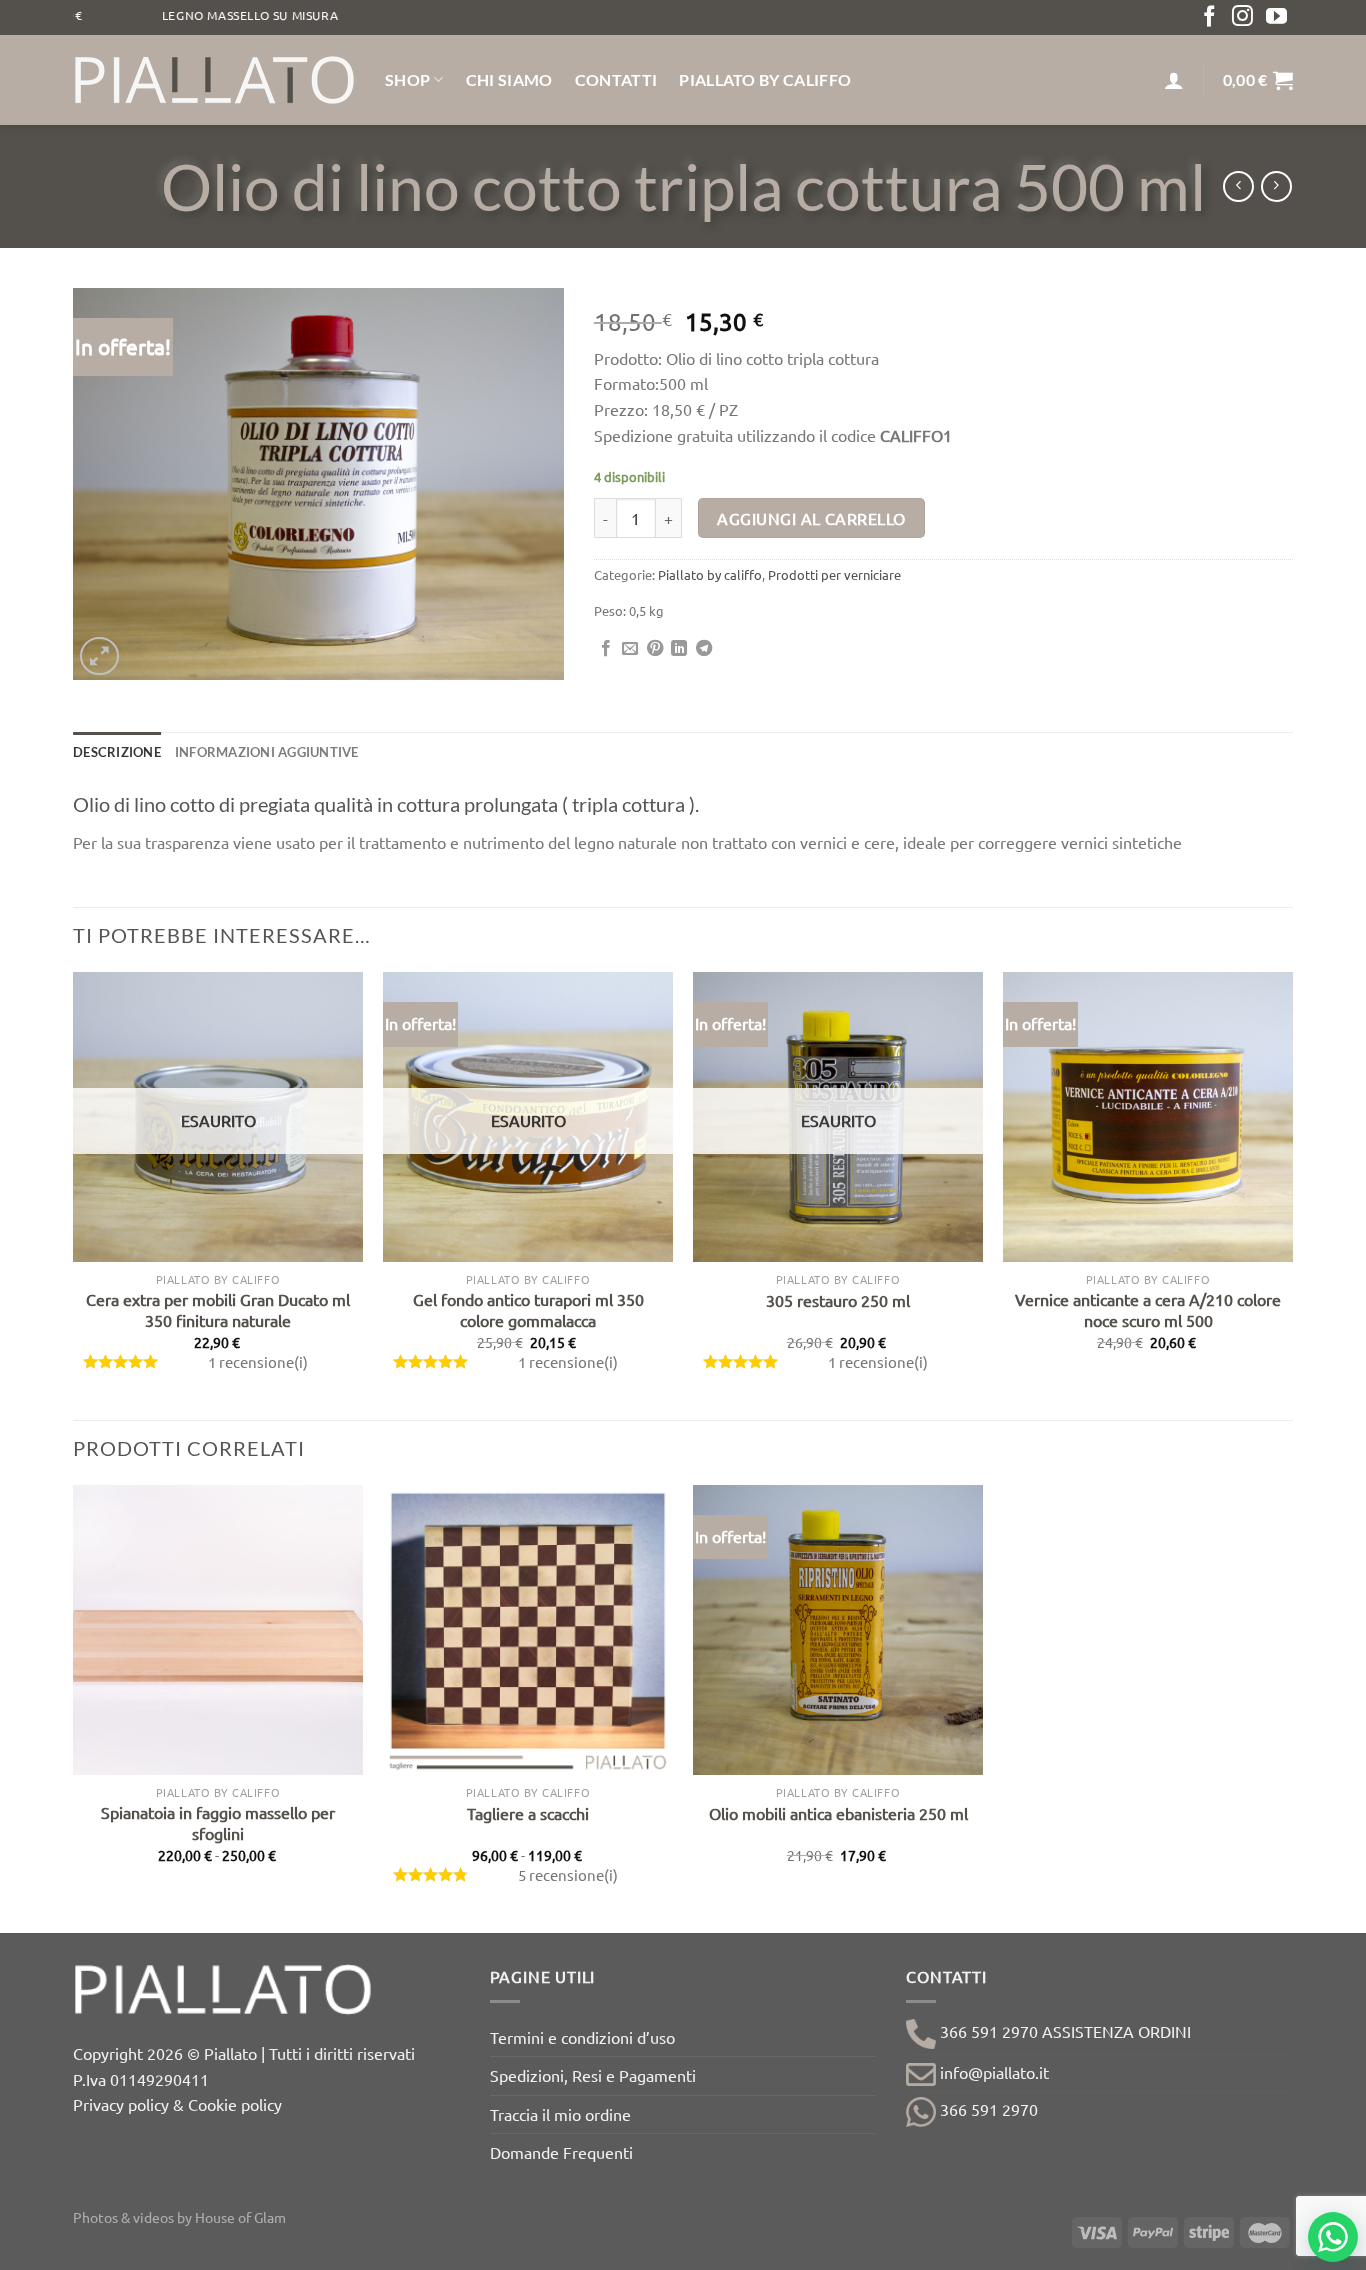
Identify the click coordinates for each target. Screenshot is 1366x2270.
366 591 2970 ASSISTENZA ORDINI (1063, 2031)
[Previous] (74, 1194)
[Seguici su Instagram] (1242, 17)
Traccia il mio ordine (560, 2114)
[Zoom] (99, 656)
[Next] (1292, 1194)
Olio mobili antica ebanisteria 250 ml (838, 1813)
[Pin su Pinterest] (655, 649)
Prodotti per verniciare (834, 574)
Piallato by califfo (710, 574)
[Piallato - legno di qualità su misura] (214, 80)
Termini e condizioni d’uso (582, 2037)
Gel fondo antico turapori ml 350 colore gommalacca (528, 1309)
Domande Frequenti (561, 2152)
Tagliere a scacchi (528, 1813)
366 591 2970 (987, 2109)
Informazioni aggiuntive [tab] (267, 752)
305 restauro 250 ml (838, 1300)
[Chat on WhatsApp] (1333, 2237)
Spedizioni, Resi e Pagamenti (593, 2075)
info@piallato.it (992, 2072)
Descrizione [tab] (117, 752)
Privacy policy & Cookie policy (177, 2104)
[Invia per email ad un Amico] (630, 649)
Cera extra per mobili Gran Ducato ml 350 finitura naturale (218, 1309)
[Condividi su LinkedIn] (679, 649)
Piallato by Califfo (765, 79)
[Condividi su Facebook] (606, 649)
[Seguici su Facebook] (1209, 17)
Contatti (616, 79)
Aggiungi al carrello (811, 518)
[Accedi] (1174, 80)
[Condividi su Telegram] (704, 649)
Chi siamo (509, 79)
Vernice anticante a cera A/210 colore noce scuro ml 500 (1148, 1309)
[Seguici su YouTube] (1276, 17)
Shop (407, 79)
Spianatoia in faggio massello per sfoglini (218, 1822)
